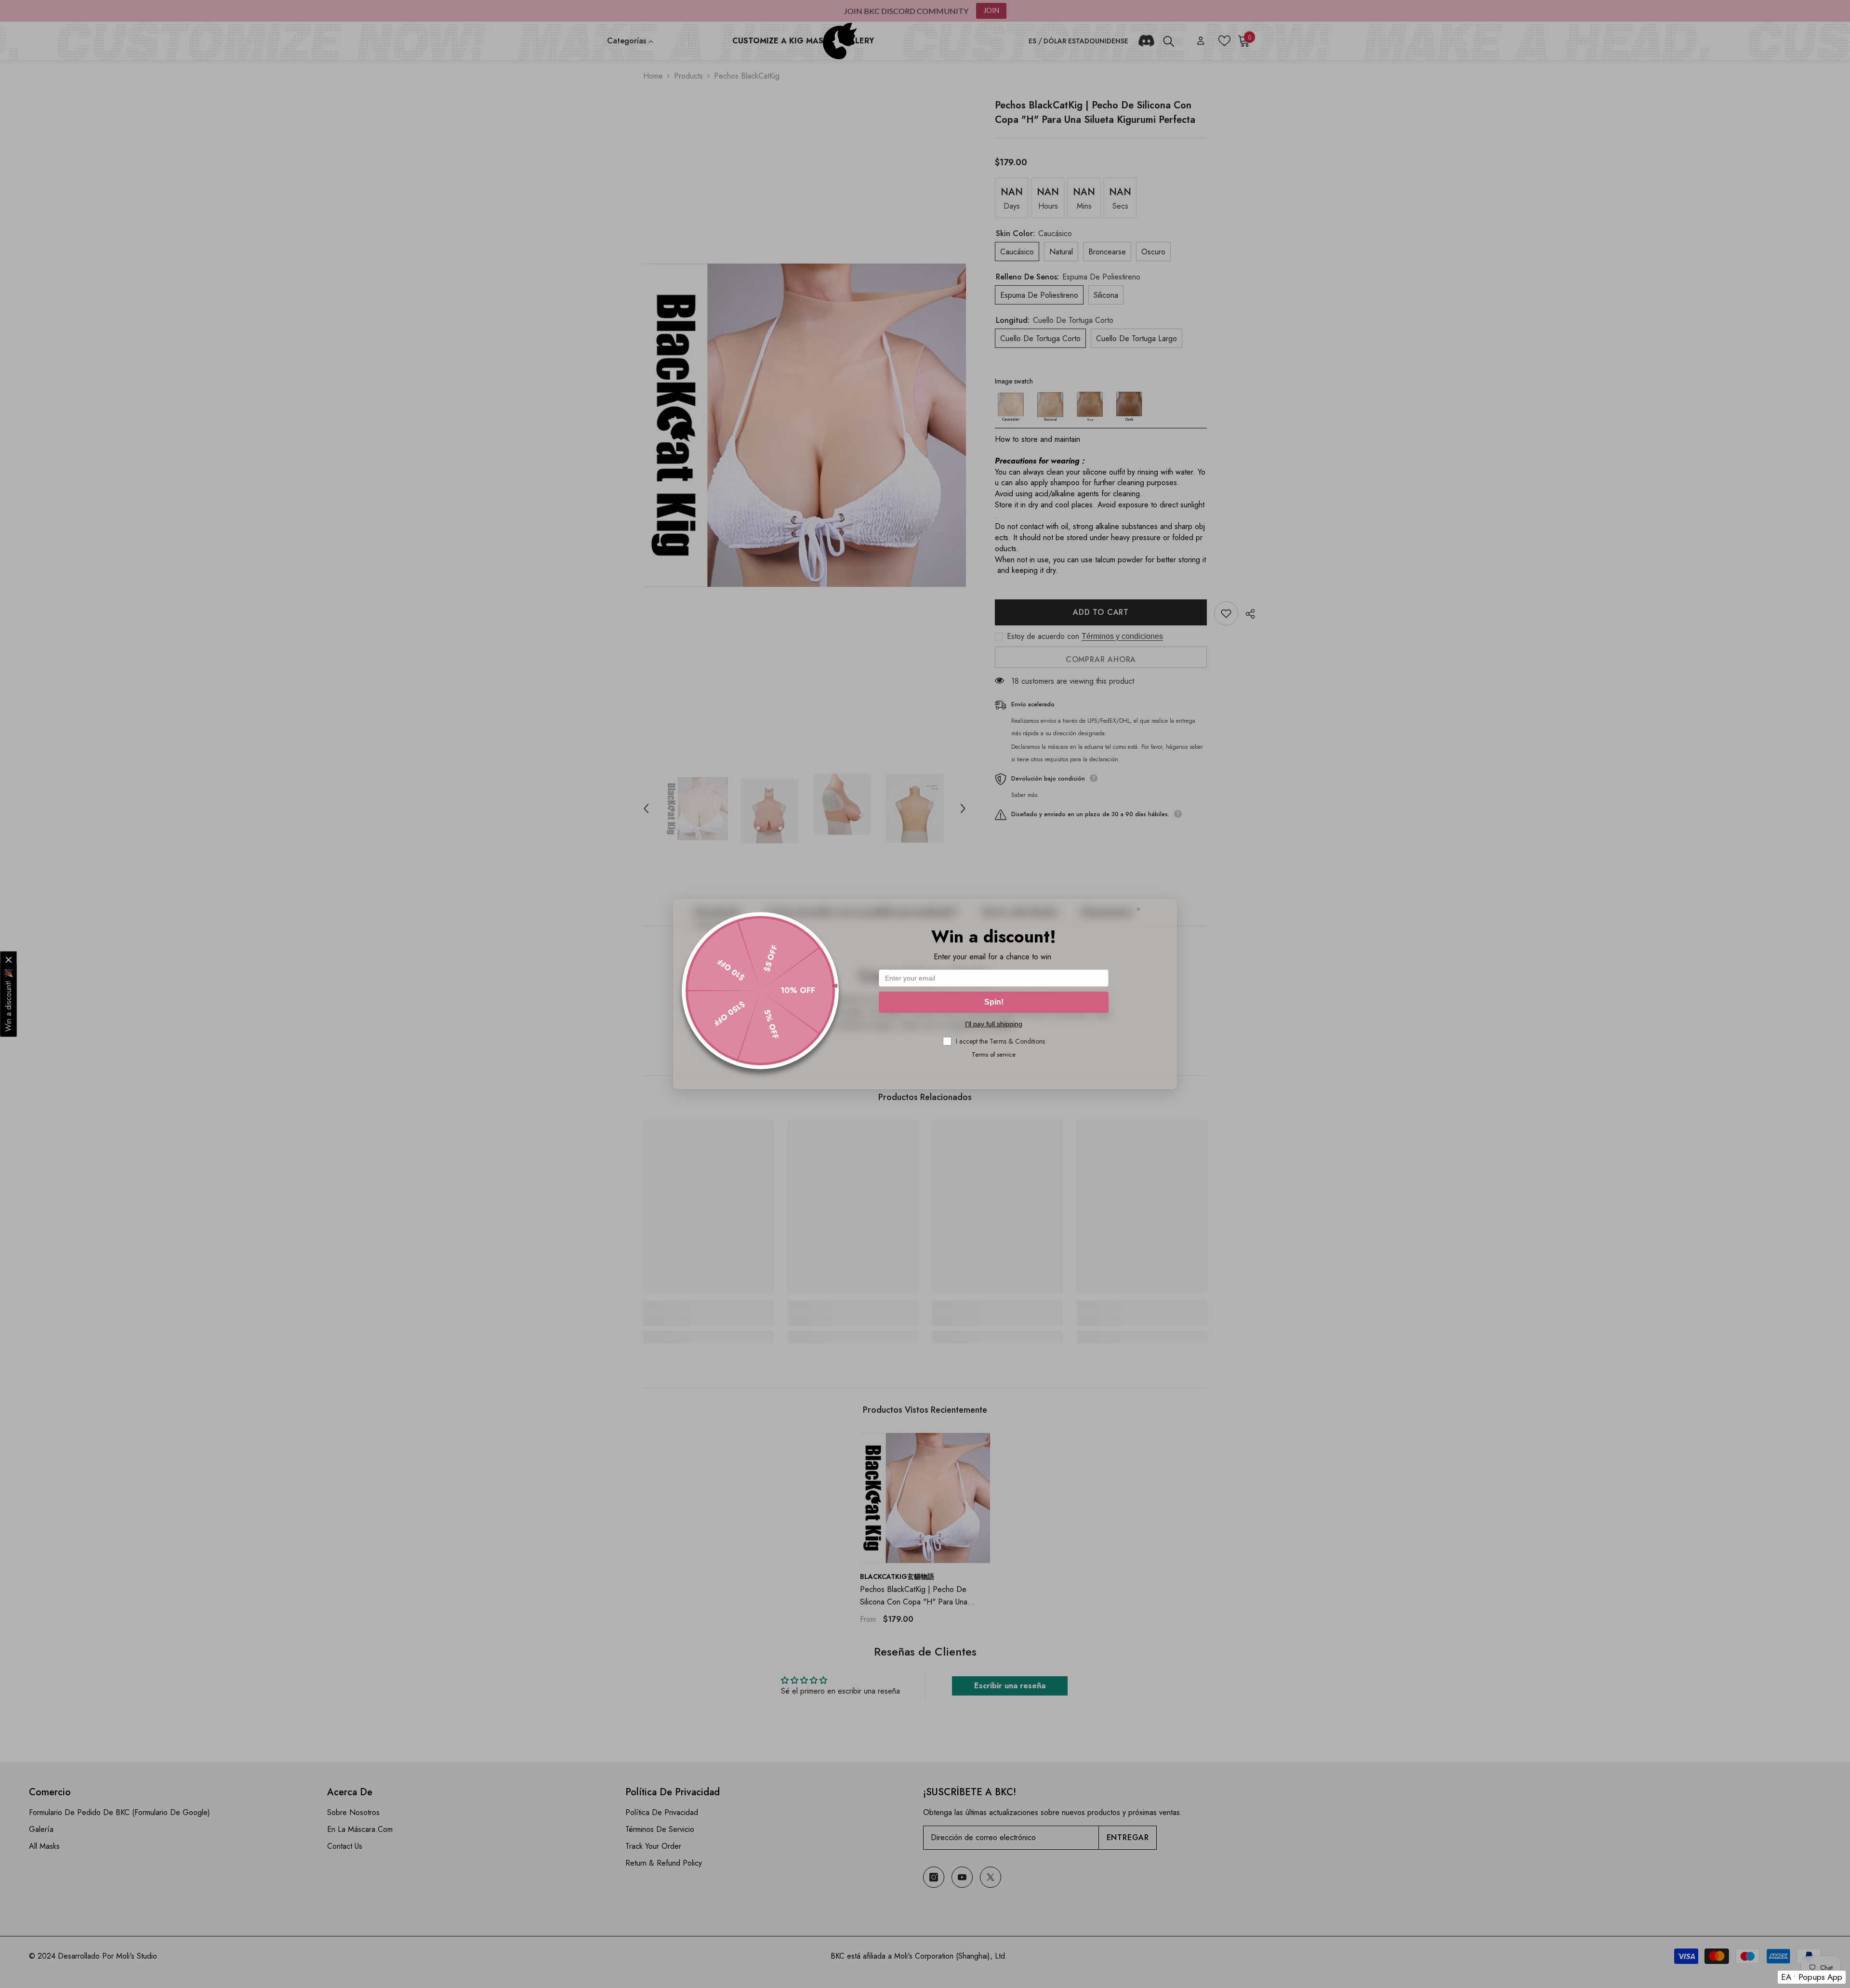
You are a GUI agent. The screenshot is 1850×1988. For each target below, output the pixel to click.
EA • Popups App (1812, 1977)
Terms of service (994, 1054)
